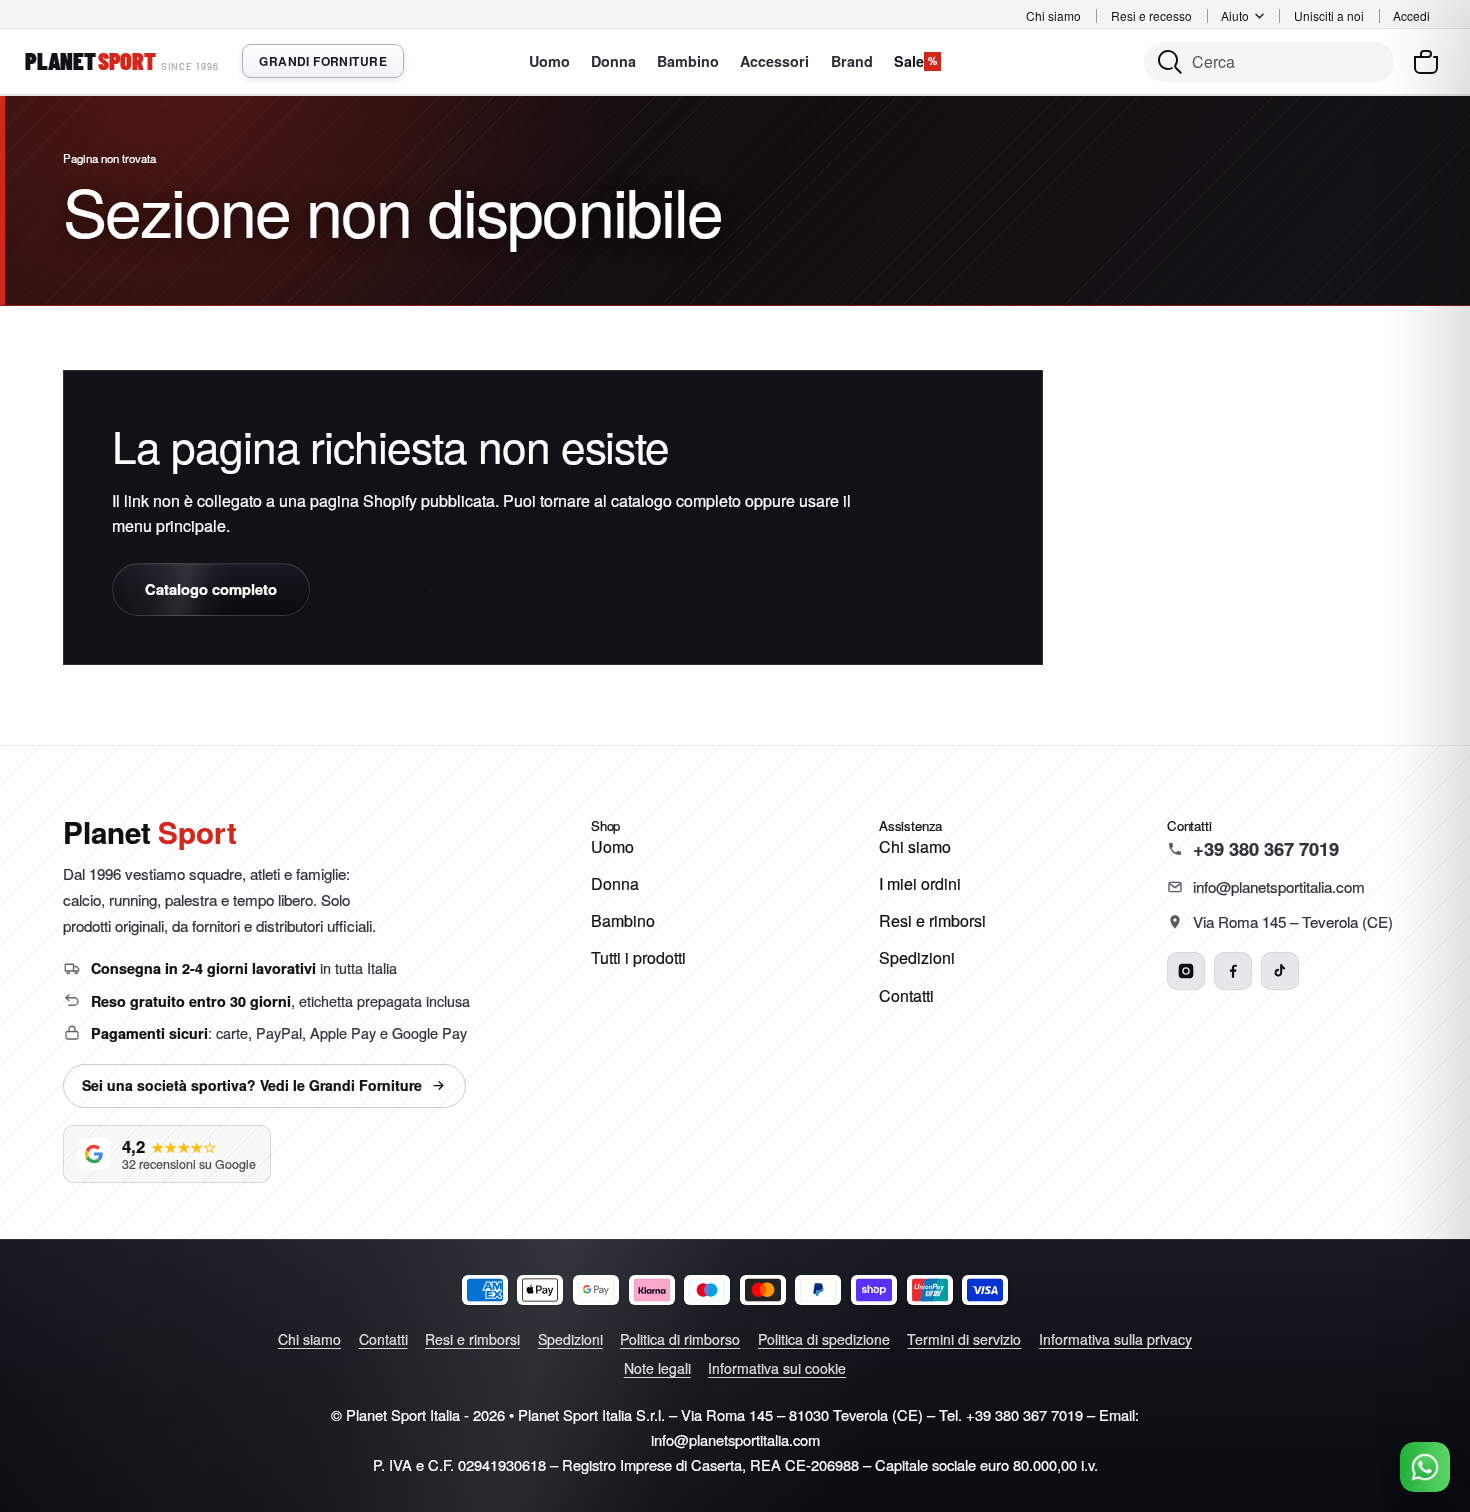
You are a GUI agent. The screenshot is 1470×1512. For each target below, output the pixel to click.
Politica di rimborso (680, 1339)
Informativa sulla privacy (1115, 1339)
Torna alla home (415, 589)
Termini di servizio (964, 1339)
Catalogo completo (211, 589)
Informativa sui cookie (777, 1368)
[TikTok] (1280, 971)
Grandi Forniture (323, 61)
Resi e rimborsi (932, 920)
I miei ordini (920, 883)
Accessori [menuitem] (774, 61)
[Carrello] (1426, 62)
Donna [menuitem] (613, 61)
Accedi (1411, 15)
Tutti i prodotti (638, 957)
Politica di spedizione (824, 1339)
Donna (615, 883)
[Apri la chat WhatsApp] (1425, 1467)
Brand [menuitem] (852, 61)
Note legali (657, 1368)
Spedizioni (917, 957)
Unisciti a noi (1329, 15)
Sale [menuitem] (915, 61)
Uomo (612, 846)
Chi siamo (1053, 15)
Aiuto (1235, 15)
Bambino (623, 920)
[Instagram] (1186, 971)
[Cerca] (1269, 62)
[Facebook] (1233, 971)
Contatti (906, 995)
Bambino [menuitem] (688, 61)
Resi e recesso (1151, 15)
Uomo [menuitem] (549, 61)
